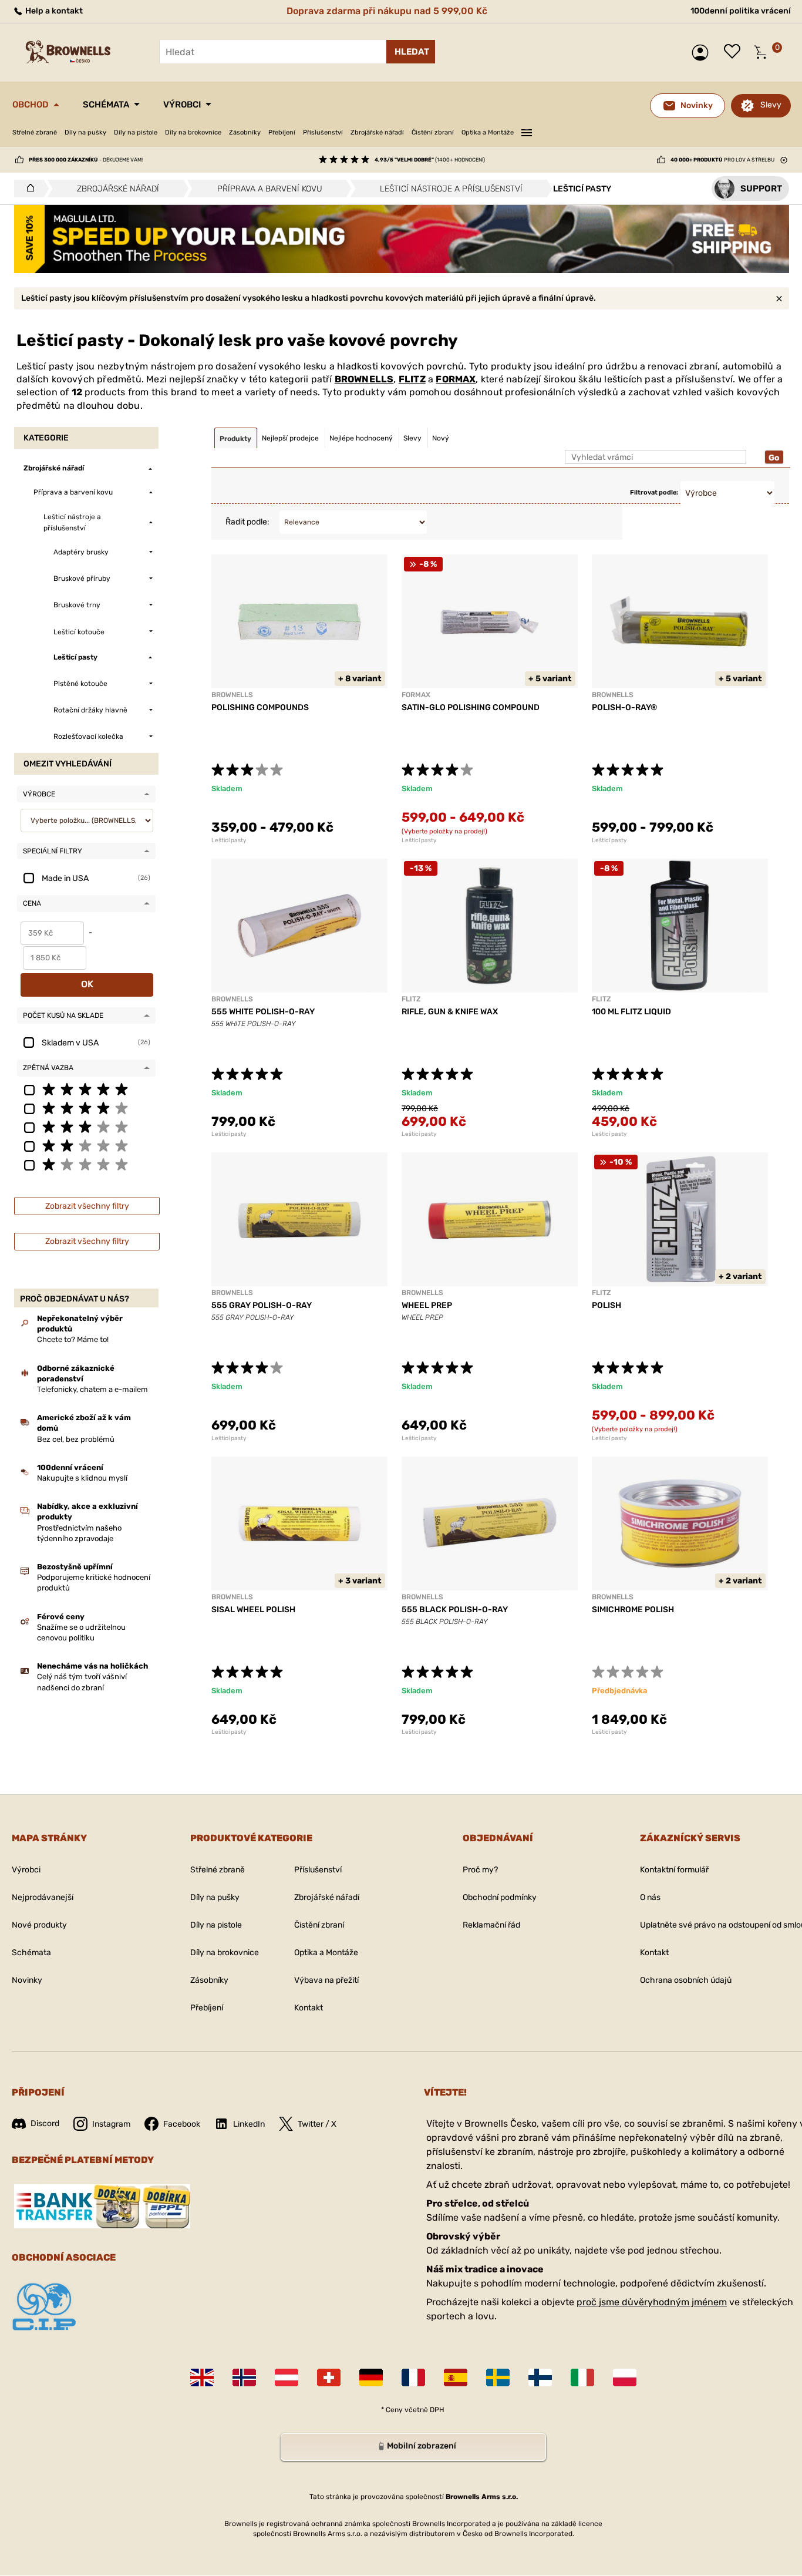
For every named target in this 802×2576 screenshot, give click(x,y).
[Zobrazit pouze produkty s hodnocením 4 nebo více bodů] (86, 1108)
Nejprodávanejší (43, 1897)
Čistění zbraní (433, 132)
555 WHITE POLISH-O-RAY (263, 1012)
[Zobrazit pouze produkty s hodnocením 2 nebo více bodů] (86, 1145)
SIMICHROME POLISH (633, 1610)
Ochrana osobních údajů (686, 1980)
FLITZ (412, 379)
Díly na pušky (85, 132)
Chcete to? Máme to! (73, 1339)
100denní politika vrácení (741, 11)
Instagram (111, 2124)
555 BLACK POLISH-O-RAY (455, 1610)
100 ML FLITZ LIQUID (631, 1012)
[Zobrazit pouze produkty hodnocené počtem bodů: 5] (86, 1089)
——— (527, 131)
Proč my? (480, 1870)
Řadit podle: (247, 522)
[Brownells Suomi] (540, 2377)
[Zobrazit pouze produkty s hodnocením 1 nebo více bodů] (86, 1164)
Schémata (106, 105)
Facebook (182, 2124)
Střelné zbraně (35, 132)
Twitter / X (317, 2124)
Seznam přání (735, 52)
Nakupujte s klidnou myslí (82, 1478)
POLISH (606, 1305)
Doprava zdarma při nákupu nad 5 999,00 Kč (387, 11)
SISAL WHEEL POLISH (253, 1610)
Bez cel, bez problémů (76, 1439)
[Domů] (27, 189)
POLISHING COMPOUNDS (260, 707)
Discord (45, 2123)
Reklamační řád (491, 1925)
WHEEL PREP (427, 1305)
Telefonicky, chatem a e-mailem (92, 1389)
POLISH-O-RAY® (624, 707)
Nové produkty (39, 1925)
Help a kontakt (53, 11)
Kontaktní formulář (674, 1870)
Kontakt (309, 2008)
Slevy (771, 105)
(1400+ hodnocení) (430, 160)
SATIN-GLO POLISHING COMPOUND (471, 707)
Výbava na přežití (326, 1980)
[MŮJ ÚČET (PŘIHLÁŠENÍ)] (703, 53)
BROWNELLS (364, 379)
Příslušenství (323, 132)
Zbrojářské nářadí (377, 132)
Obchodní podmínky (500, 1897)
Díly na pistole (136, 132)
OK (87, 984)
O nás (650, 1897)
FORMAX (456, 379)
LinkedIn (249, 2124)
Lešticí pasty (229, 840)
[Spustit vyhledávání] (411, 52)
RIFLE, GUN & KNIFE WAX (450, 1012)
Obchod (31, 105)
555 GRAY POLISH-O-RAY (262, 1305)
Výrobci (182, 105)
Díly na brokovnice (193, 132)
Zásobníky (245, 132)
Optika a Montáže (488, 132)
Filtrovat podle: (654, 492)
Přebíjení (282, 132)
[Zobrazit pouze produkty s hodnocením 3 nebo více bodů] (86, 1126)
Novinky (27, 1980)
